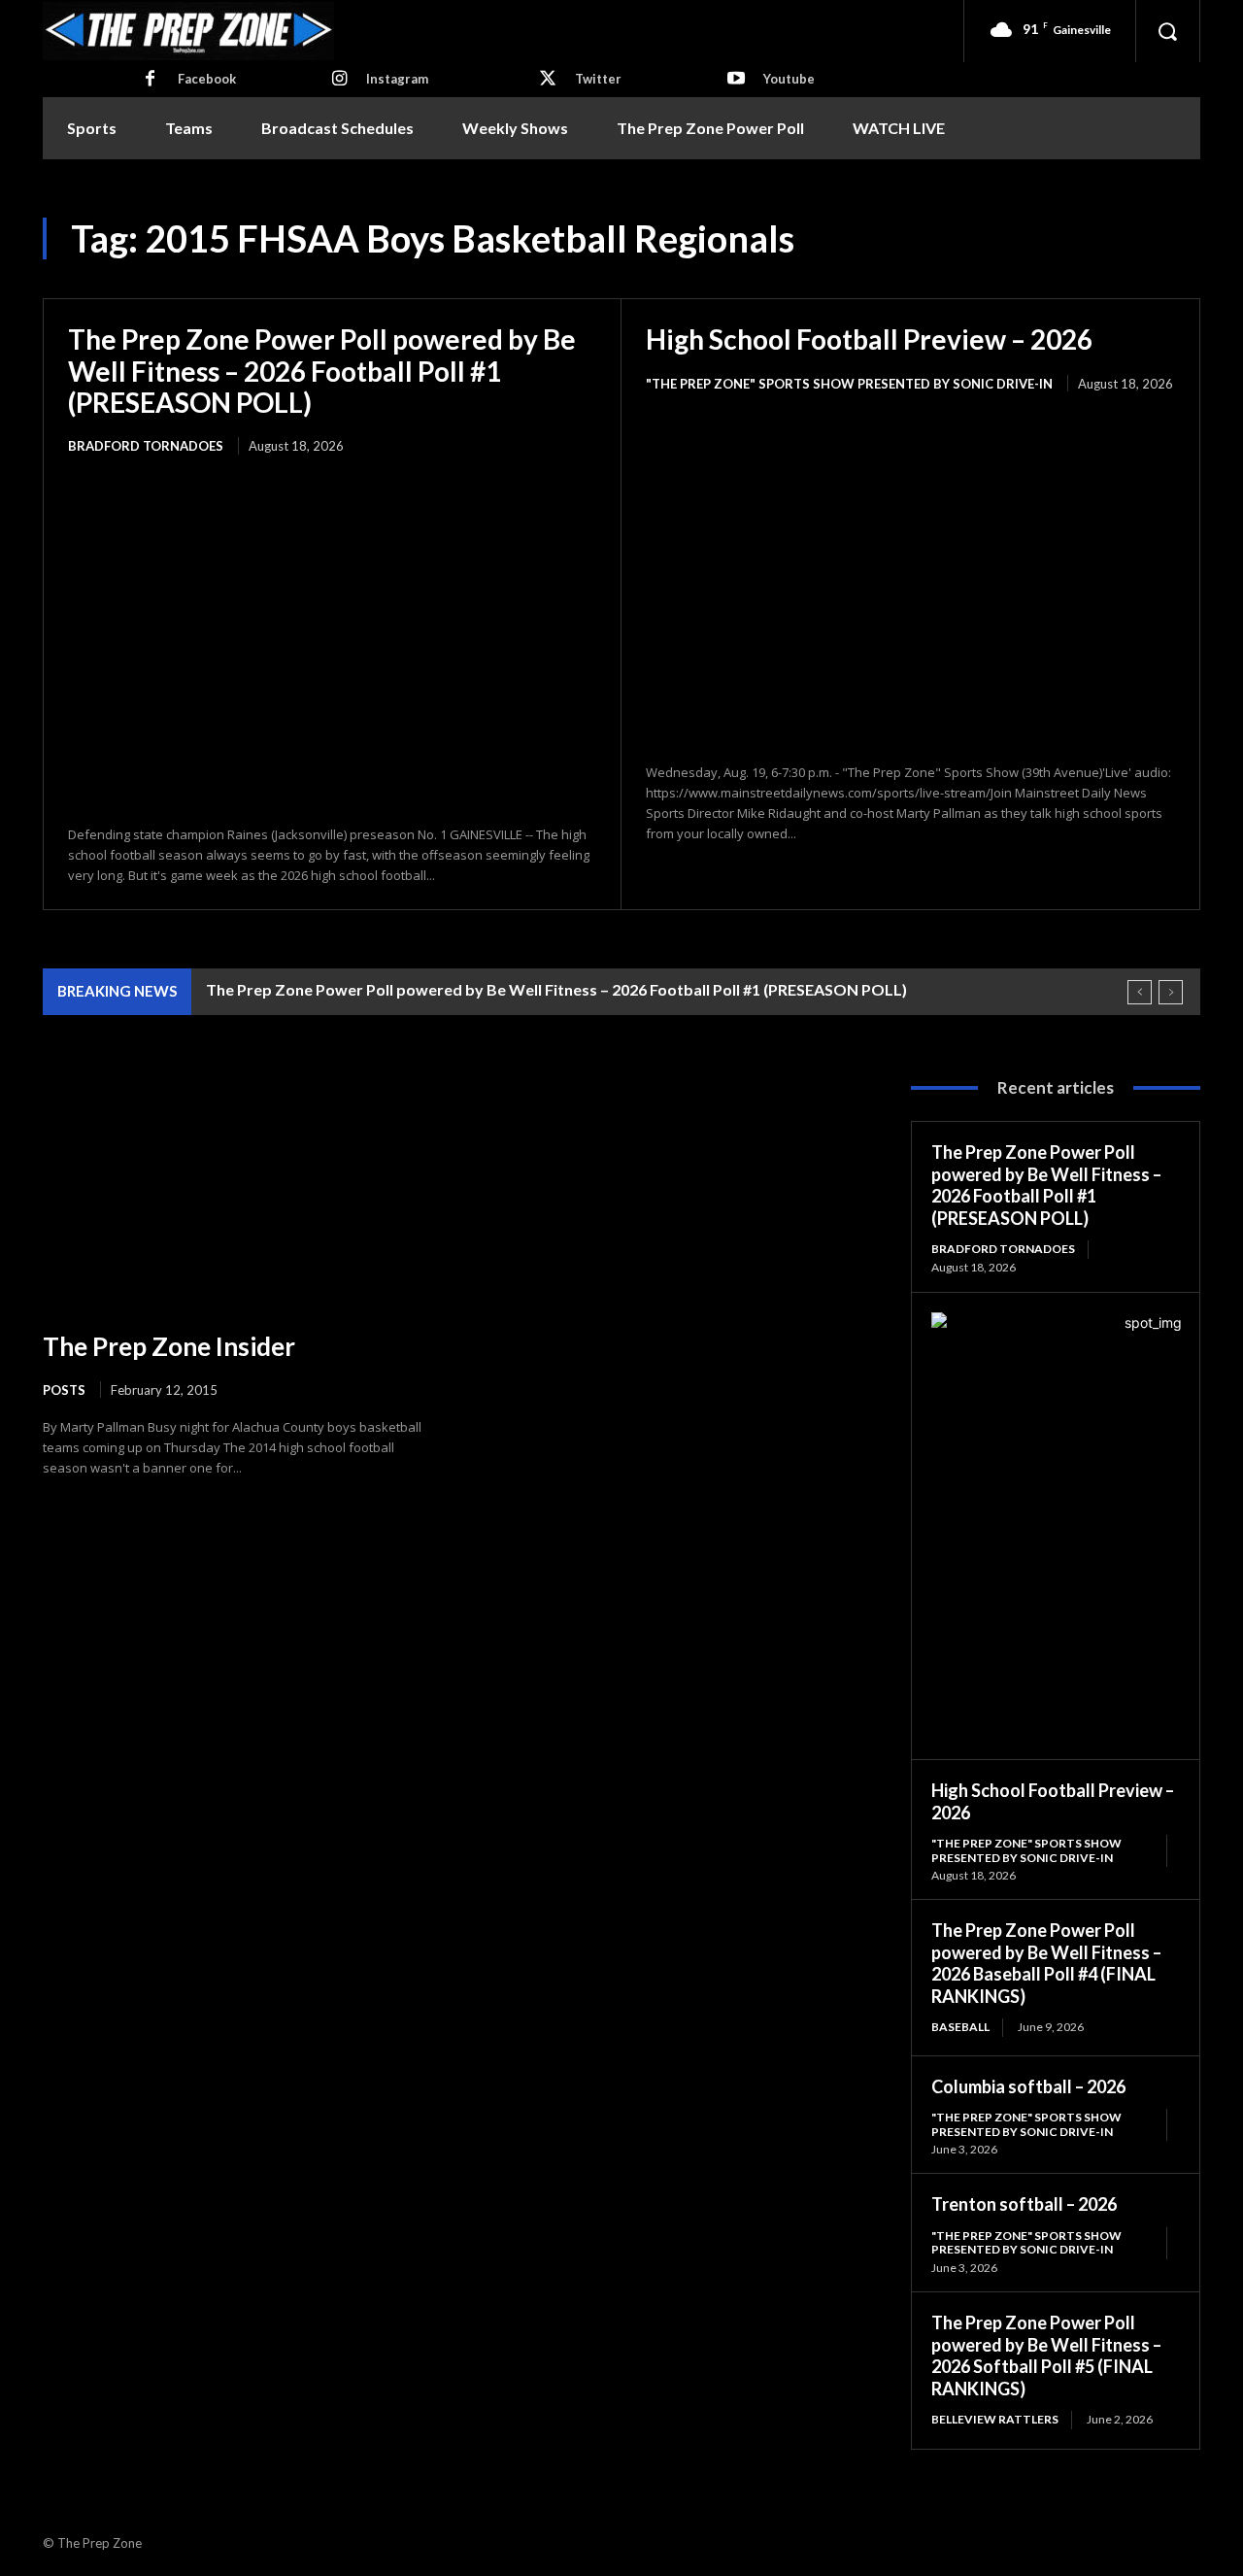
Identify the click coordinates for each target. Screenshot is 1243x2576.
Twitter (598, 79)
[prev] (1140, 992)
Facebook (207, 79)
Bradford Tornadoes (146, 446)
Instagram (397, 79)
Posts (64, 1390)
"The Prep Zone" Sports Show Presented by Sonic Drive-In (849, 384)
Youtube (789, 79)
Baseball (960, 2027)
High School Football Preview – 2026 (869, 339)
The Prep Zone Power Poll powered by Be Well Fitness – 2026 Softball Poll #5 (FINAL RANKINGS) (1046, 2356)
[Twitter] (548, 80)
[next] (1171, 992)
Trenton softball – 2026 (1024, 2204)
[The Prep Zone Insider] (238, 1190)
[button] (1167, 31)
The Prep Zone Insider (169, 1346)
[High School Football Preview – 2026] (910, 579)
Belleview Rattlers (995, 2419)
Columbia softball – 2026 (1028, 2086)
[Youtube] (736, 80)
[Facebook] (151, 80)
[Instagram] (339, 80)
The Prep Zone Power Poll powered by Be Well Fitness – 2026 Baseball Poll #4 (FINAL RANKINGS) (1046, 1963)
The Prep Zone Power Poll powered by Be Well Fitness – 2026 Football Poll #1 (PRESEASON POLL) (322, 370)
